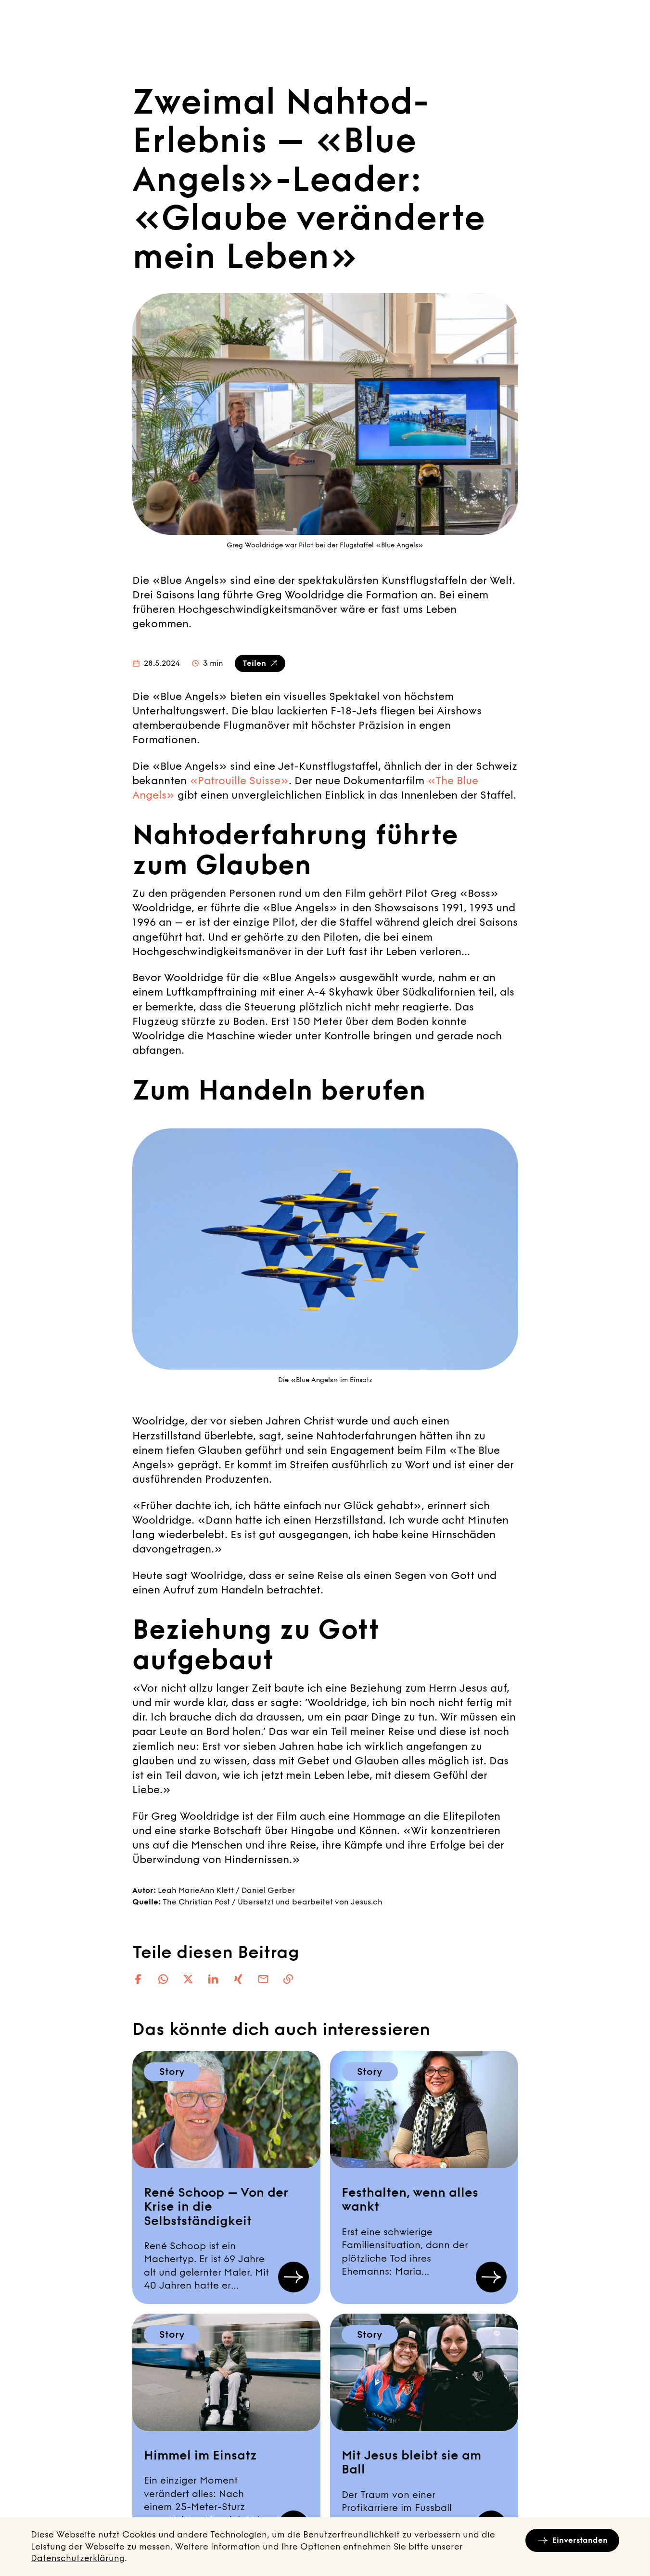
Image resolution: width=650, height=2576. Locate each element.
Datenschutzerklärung (78, 2558)
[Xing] (238, 1979)
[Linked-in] (213, 1979)
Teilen (254, 663)
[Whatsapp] (163, 1979)
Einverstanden (580, 2540)
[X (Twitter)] (188, 1979)
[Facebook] (138, 1979)
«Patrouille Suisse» (239, 781)
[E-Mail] (263, 1979)
